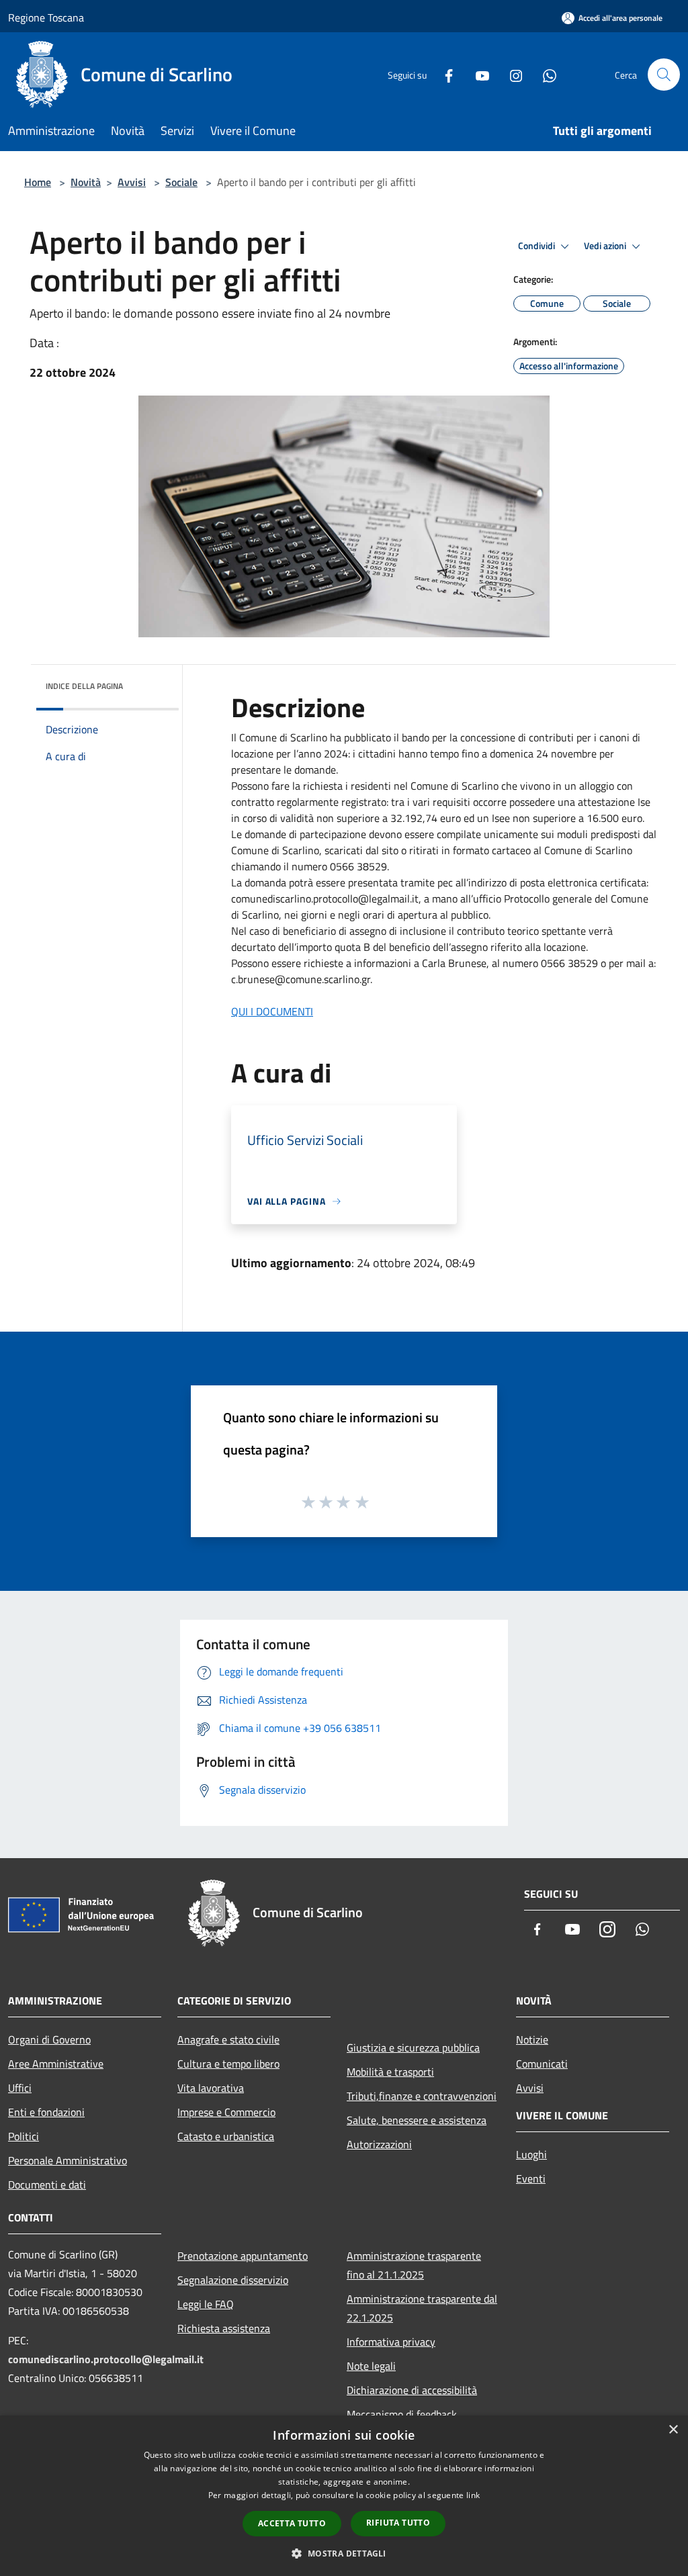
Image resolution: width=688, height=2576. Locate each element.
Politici (24, 2136)
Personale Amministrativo (68, 2160)
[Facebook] (443, 74)
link (473, 2495)
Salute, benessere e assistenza (417, 2120)
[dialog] (344, 2496)
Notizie (532, 2039)
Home (38, 182)
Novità (86, 182)
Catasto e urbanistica (226, 2136)
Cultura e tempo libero (228, 2064)
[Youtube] (477, 74)
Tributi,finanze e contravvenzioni (422, 2096)
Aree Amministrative (56, 2064)
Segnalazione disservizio (233, 2280)
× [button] (673, 2430)
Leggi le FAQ (206, 2304)
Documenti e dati (47, 2184)
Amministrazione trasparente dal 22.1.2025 (422, 2308)
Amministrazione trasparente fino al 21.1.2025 (414, 2265)
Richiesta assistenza (224, 2328)
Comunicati (542, 2064)
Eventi (531, 2178)
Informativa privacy (391, 2342)
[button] (344, 2553)
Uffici (20, 2088)
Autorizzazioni (379, 2144)
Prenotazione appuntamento (243, 2256)
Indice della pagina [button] (84, 686)
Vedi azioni (606, 246)
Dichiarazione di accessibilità (412, 2390)
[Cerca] (664, 75)
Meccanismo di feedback (402, 2414)
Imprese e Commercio (226, 2112)
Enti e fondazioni (46, 2112)
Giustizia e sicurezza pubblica (413, 2048)
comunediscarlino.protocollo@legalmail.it (106, 2359)
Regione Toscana (46, 17)
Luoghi (531, 2154)
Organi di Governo (49, 2039)
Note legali (371, 2366)
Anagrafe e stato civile (228, 2039)
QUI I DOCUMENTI (272, 1011)
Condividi (537, 246)
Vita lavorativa (211, 2088)
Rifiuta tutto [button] (398, 2523)
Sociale (181, 182)
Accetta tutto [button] (292, 2523)
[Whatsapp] (544, 74)
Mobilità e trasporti (390, 2072)
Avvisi (132, 182)
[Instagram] (511, 74)
